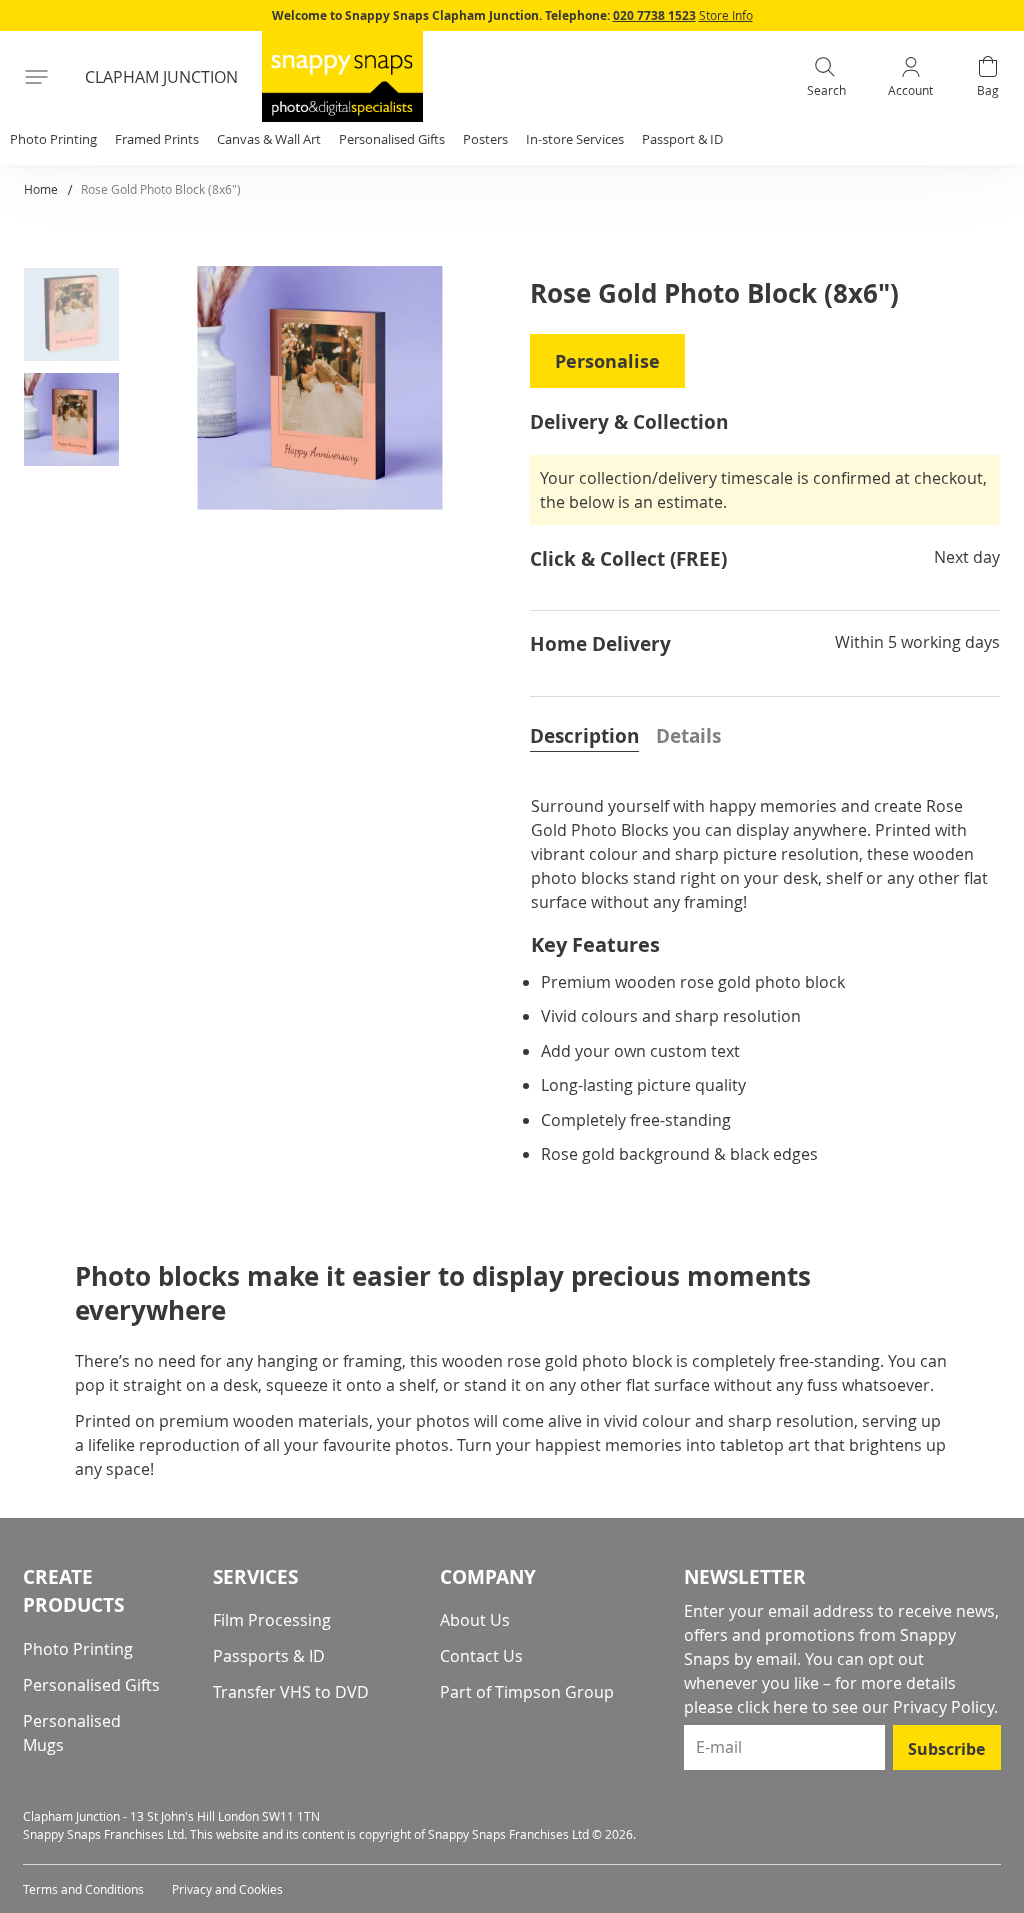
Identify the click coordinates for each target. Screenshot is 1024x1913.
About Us (475, 1620)
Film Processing (272, 1620)
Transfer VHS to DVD (291, 1692)
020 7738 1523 (654, 15)
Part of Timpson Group (527, 1692)
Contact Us (481, 1656)
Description (584, 736)
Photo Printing (78, 1649)
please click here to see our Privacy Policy (839, 1707)
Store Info (726, 15)
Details (688, 736)
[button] (79, 318)
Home (41, 189)
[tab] (584, 734)
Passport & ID (682, 139)
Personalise (607, 361)
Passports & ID (269, 1656)
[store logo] (342, 76)
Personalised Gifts (91, 1685)
